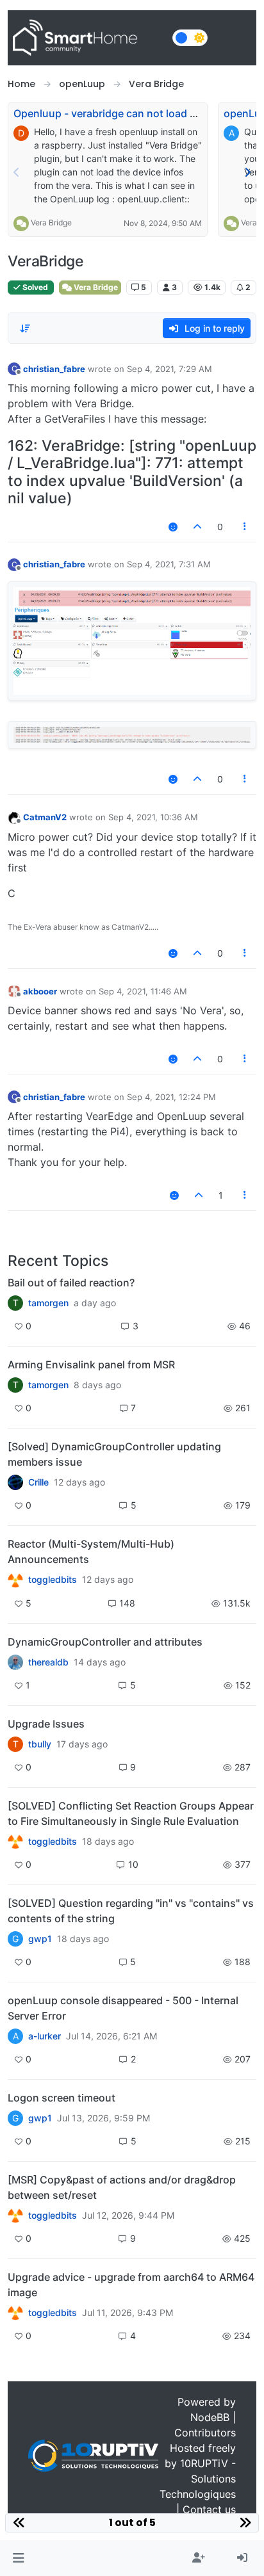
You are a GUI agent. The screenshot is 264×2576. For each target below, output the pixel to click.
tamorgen (48, 1303)
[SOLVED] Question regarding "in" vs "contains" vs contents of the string (131, 1911)
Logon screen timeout (62, 2098)
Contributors (205, 2433)
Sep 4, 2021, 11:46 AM (143, 991)
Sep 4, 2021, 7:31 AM (169, 564)
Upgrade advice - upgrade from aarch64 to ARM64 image (131, 2285)
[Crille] (15, 1482)
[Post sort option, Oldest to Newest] (25, 328)
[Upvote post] (197, 527)
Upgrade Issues (46, 1724)
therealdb (48, 1662)
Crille (38, 1482)
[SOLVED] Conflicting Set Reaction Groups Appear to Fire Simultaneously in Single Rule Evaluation (131, 1813)
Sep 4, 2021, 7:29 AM (169, 369)
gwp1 (40, 1939)
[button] (18, 2558)
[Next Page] (247, 172)
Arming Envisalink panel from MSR (91, 1365)
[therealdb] (15, 1662)
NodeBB (210, 2417)
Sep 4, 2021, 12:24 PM (171, 1097)
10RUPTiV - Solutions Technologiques (198, 2479)
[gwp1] (15, 1842)
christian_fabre (54, 369)
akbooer (40, 991)
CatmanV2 (45, 817)
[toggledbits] (15, 1580)
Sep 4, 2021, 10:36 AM (153, 817)
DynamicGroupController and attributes (105, 1642)
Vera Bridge (51, 223)
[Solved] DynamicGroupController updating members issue (114, 1454)
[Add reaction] (173, 527)
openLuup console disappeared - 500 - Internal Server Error (123, 2008)
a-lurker (45, 2036)
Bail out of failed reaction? (71, 1283)
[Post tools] (245, 527)
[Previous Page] (17, 172)
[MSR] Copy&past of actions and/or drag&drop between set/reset (122, 2187)
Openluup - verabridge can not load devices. (122, 113)
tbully (40, 1744)
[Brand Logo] (87, 38)
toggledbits (53, 1580)
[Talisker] (15, 2313)
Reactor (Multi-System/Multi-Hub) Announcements (91, 1551)
